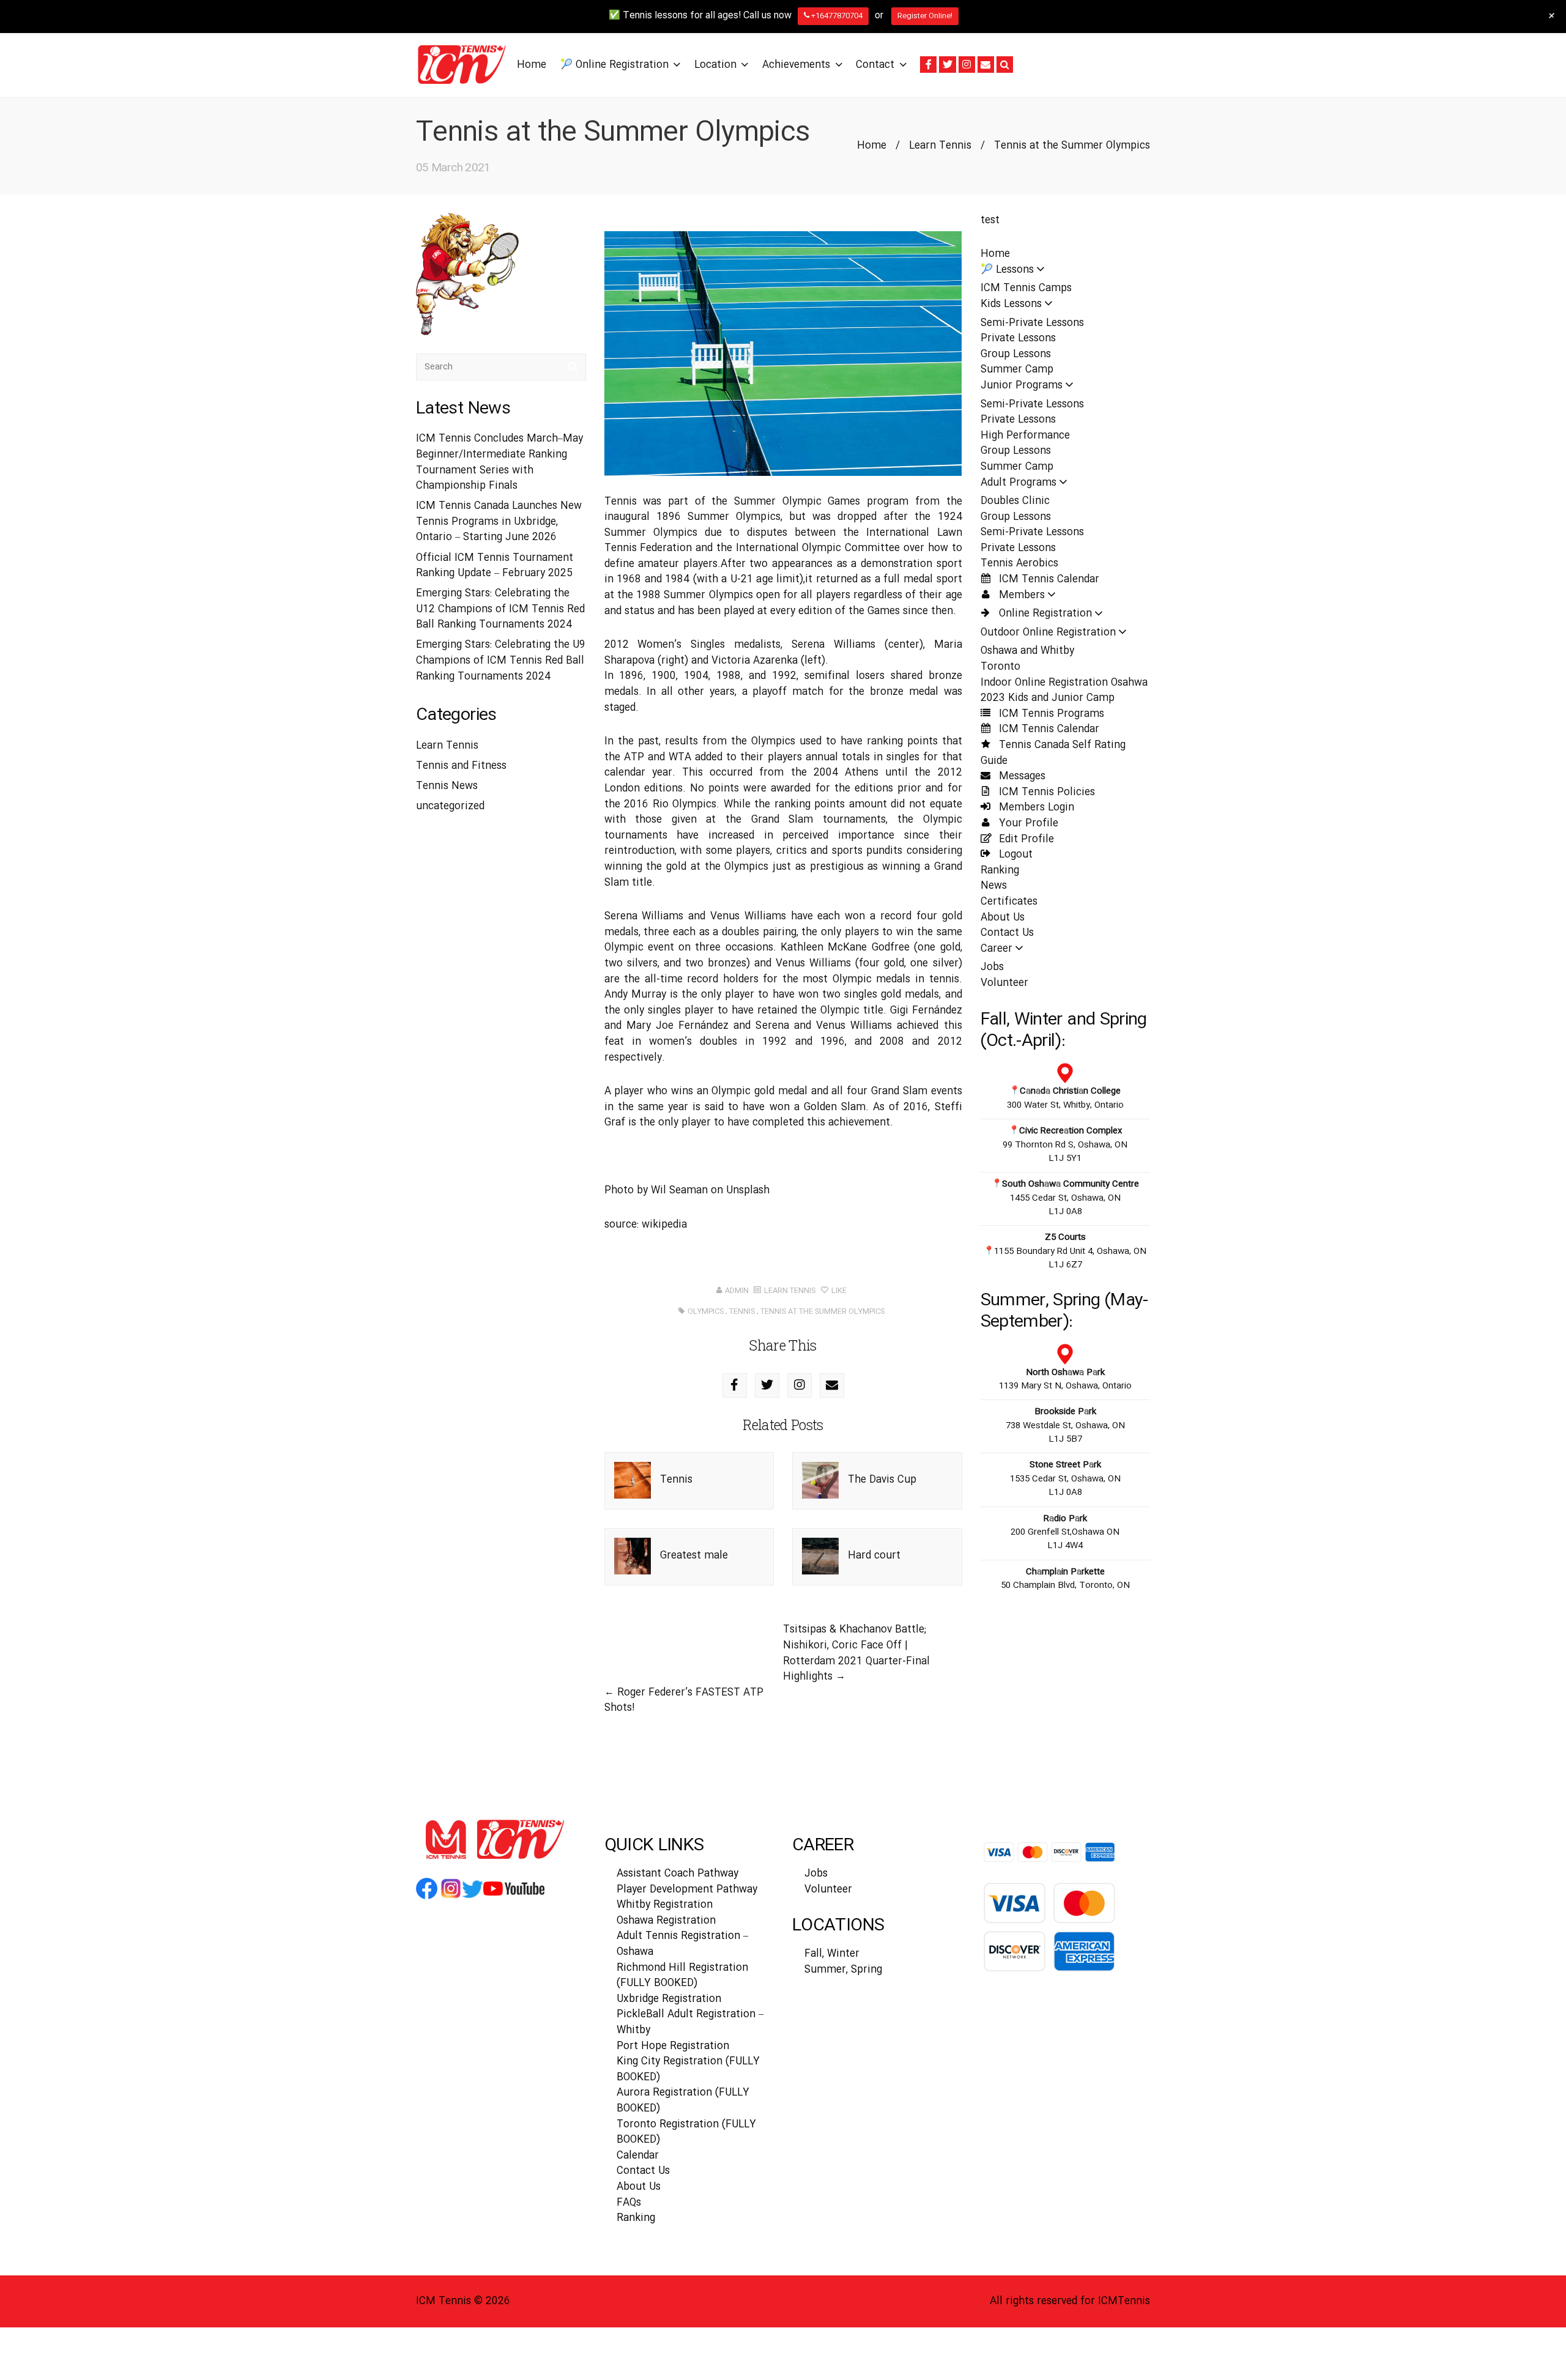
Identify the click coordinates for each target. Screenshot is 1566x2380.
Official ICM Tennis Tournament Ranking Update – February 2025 (495, 566)
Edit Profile (1025, 840)
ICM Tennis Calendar (1048, 580)
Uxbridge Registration (669, 1999)
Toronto (1000, 667)
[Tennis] (633, 1481)
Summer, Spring (843, 1970)
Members (1020, 595)
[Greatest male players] (633, 1556)
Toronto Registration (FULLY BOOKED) (686, 2133)
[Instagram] (967, 65)
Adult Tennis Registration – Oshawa (682, 1944)
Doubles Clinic (1015, 501)
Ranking (1000, 871)
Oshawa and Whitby (1027, 651)
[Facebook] (928, 65)
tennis (742, 1311)
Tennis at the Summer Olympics (822, 1311)
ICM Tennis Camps (1026, 288)
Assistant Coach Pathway (677, 1874)
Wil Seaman (679, 1191)
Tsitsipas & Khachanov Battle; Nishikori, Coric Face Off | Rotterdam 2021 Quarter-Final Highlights (856, 1653)
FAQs (629, 2203)
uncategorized (450, 806)
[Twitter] (947, 65)
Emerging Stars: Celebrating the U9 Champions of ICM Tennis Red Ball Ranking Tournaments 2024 (501, 661)
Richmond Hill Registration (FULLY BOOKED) (682, 1976)
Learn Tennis (940, 146)
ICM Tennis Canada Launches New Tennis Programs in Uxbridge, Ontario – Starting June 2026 (499, 522)
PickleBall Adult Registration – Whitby (690, 2022)
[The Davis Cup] (820, 1481)
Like (838, 1291)
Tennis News (447, 786)
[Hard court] (820, 1556)
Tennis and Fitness (461, 766)
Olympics (706, 1311)
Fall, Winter (832, 1954)
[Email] (986, 65)
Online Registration (1044, 614)
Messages (1021, 777)
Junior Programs (1022, 386)
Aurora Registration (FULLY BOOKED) (683, 2101)
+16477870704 (836, 16)
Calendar (638, 2156)
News (994, 886)
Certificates (1009, 902)
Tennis (676, 1480)
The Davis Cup (882, 1480)
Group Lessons (1016, 354)
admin (737, 1291)
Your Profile (1027, 824)
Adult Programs (1019, 483)
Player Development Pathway (687, 1890)
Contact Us (1007, 933)
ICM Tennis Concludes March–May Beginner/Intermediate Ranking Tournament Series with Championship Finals (499, 462)
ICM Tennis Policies (1045, 792)
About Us (1003, 918)
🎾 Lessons (1007, 270)
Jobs (992, 967)
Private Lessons (1018, 339)
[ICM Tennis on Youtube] (514, 1898)
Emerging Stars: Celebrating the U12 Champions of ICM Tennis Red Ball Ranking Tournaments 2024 (500, 609)
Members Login (1035, 808)
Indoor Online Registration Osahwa (1064, 683)
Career (996, 949)
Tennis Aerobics (1019, 564)
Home (872, 146)
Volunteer (1004, 983)
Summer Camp (1017, 370)
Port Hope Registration (673, 2046)
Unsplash (748, 1191)
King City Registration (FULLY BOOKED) (688, 2070)
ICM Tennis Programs (1050, 714)
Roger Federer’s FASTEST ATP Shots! (684, 1701)
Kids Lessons (1011, 304)
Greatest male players (694, 1574)
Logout (1014, 855)
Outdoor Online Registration (1048, 633)
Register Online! (925, 16)
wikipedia (664, 1225)
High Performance (1025, 436)
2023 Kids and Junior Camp (1048, 698)
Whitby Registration (665, 1905)
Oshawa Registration (666, 1921)
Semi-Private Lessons (1032, 323)
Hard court (874, 1556)
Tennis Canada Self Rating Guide (1053, 753)
